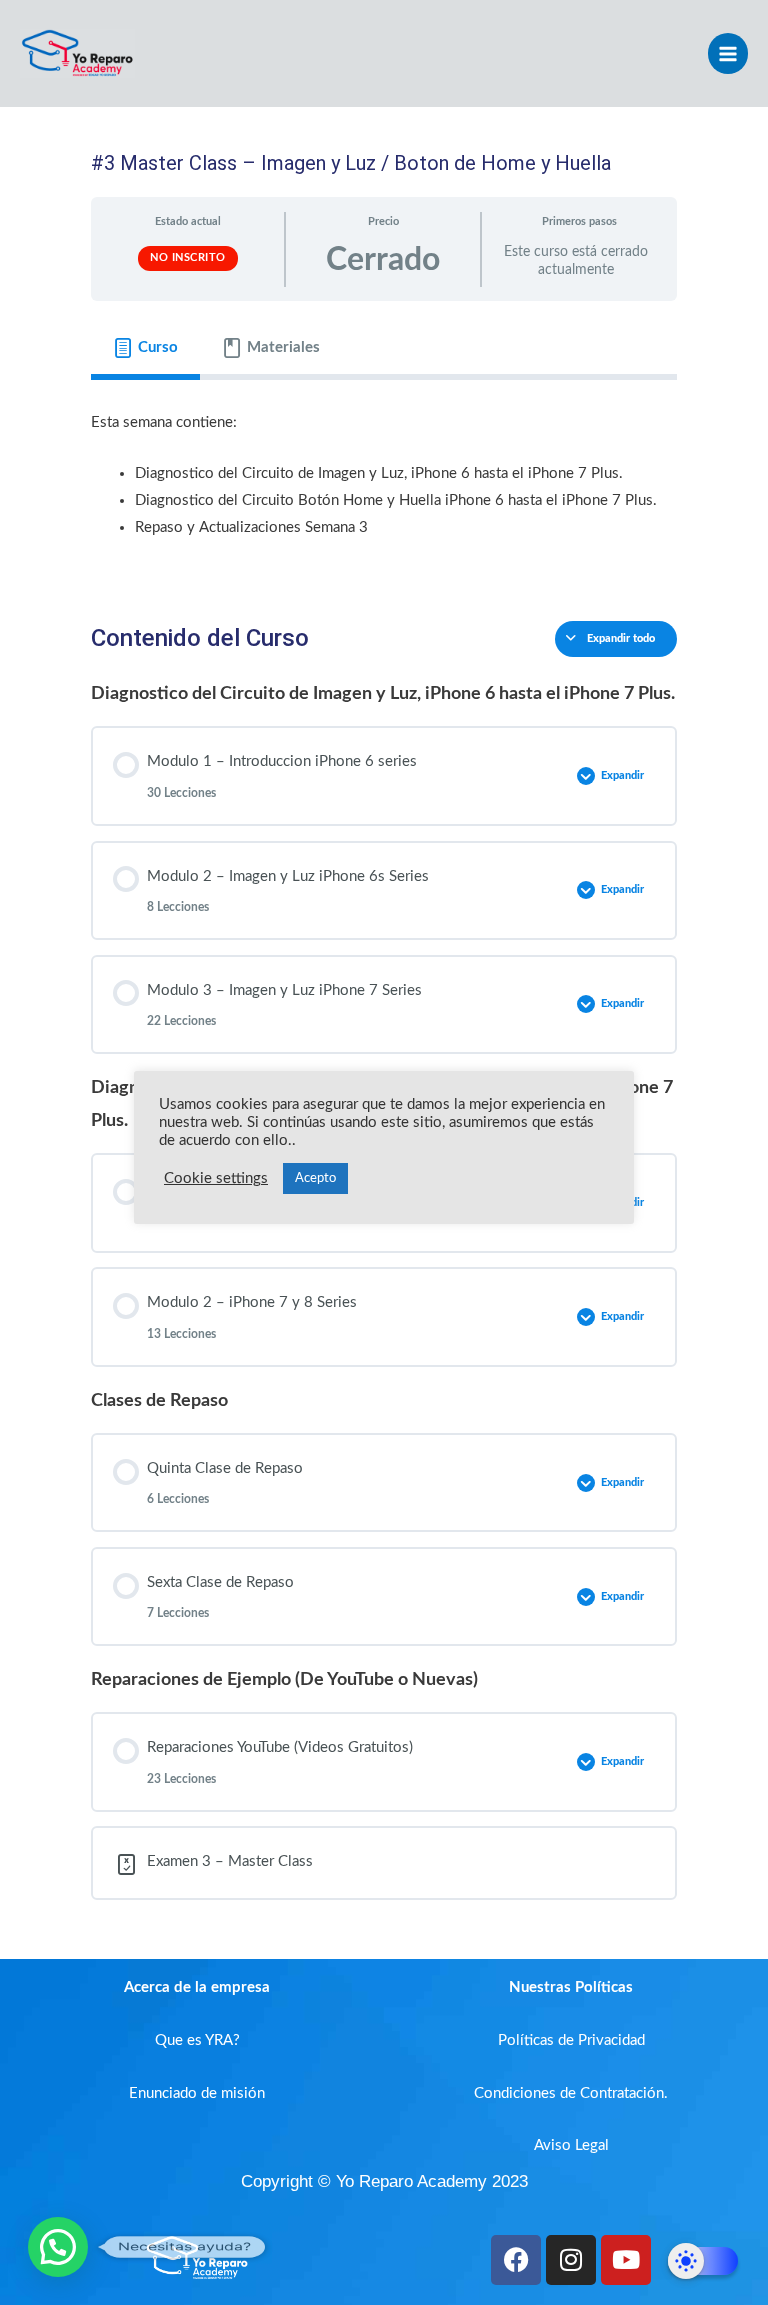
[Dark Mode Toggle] (703, 2261)
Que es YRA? (197, 2040)
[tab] (145, 348)
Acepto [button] (315, 1178)
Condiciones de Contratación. (571, 2093)
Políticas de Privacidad (571, 2040)
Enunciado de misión (197, 2093)
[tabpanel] (384, 486)
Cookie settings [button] (216, 1178)
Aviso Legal (571, 2145)
